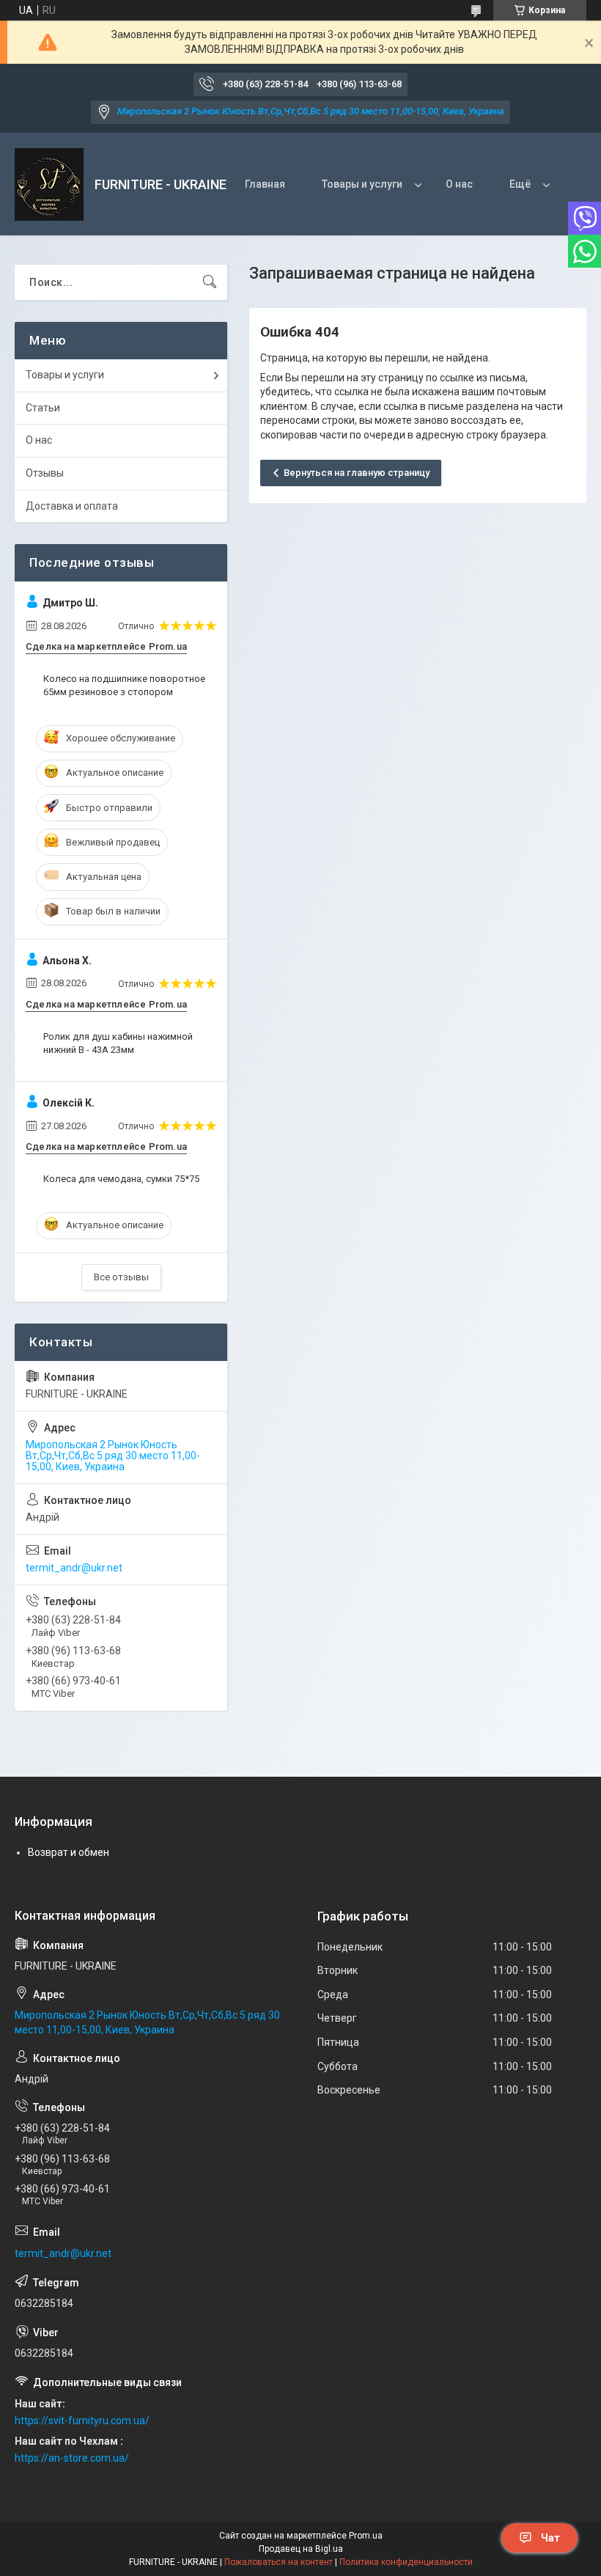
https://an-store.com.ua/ (72, 2458)
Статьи (43, 408)
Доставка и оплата (72, 506)
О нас (459, 184)
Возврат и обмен (69, 1852)
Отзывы (45, 473)
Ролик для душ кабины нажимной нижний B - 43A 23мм (118, 1043)
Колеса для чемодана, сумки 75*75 (121, 1179)
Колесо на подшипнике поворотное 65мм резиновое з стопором (124, 685)
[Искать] (210, 282)
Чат (550, 2538)
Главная (265, 184)
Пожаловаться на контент (279, 2562)
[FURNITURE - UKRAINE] (49, 184)
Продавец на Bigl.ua (301, 2549)
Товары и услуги (362, 184)
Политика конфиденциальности (406, 2562)
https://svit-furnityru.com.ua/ (82, 2421)
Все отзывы (121, 1277)
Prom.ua (366, 2536)
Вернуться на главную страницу (357, 473)
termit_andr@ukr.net (74, 1568)
